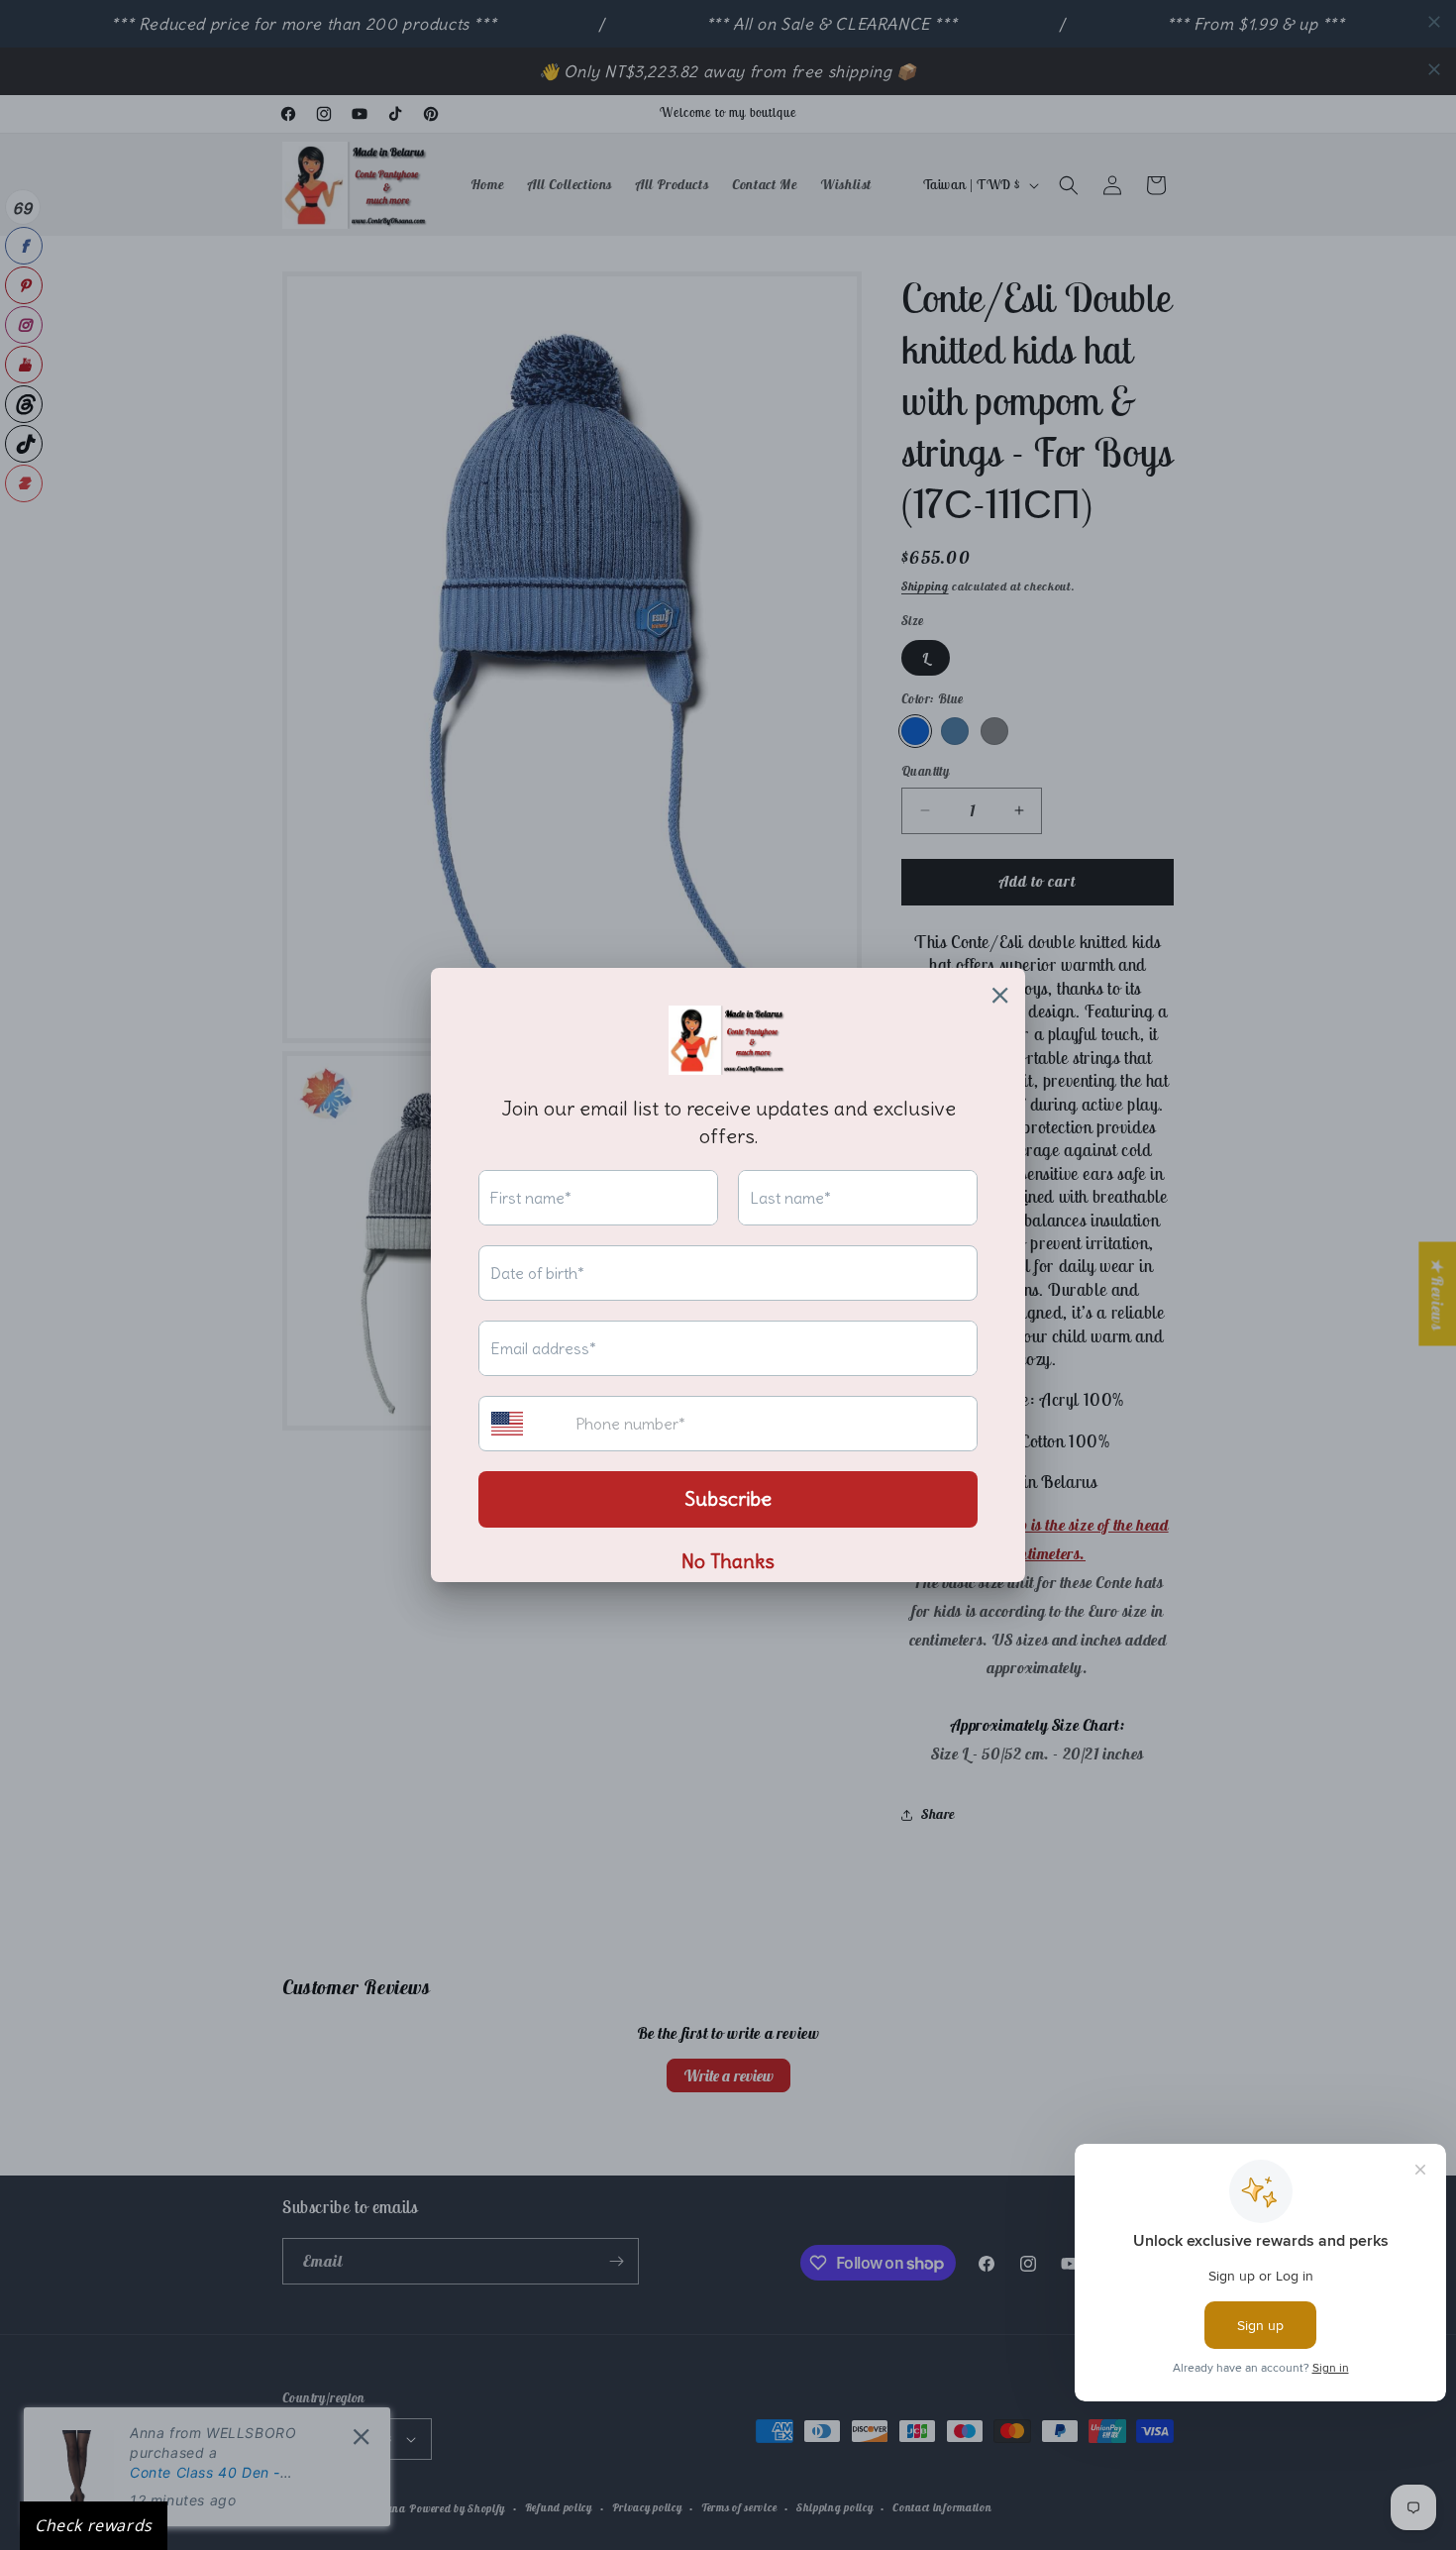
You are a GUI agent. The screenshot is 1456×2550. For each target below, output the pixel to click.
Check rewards (94, 2525)
